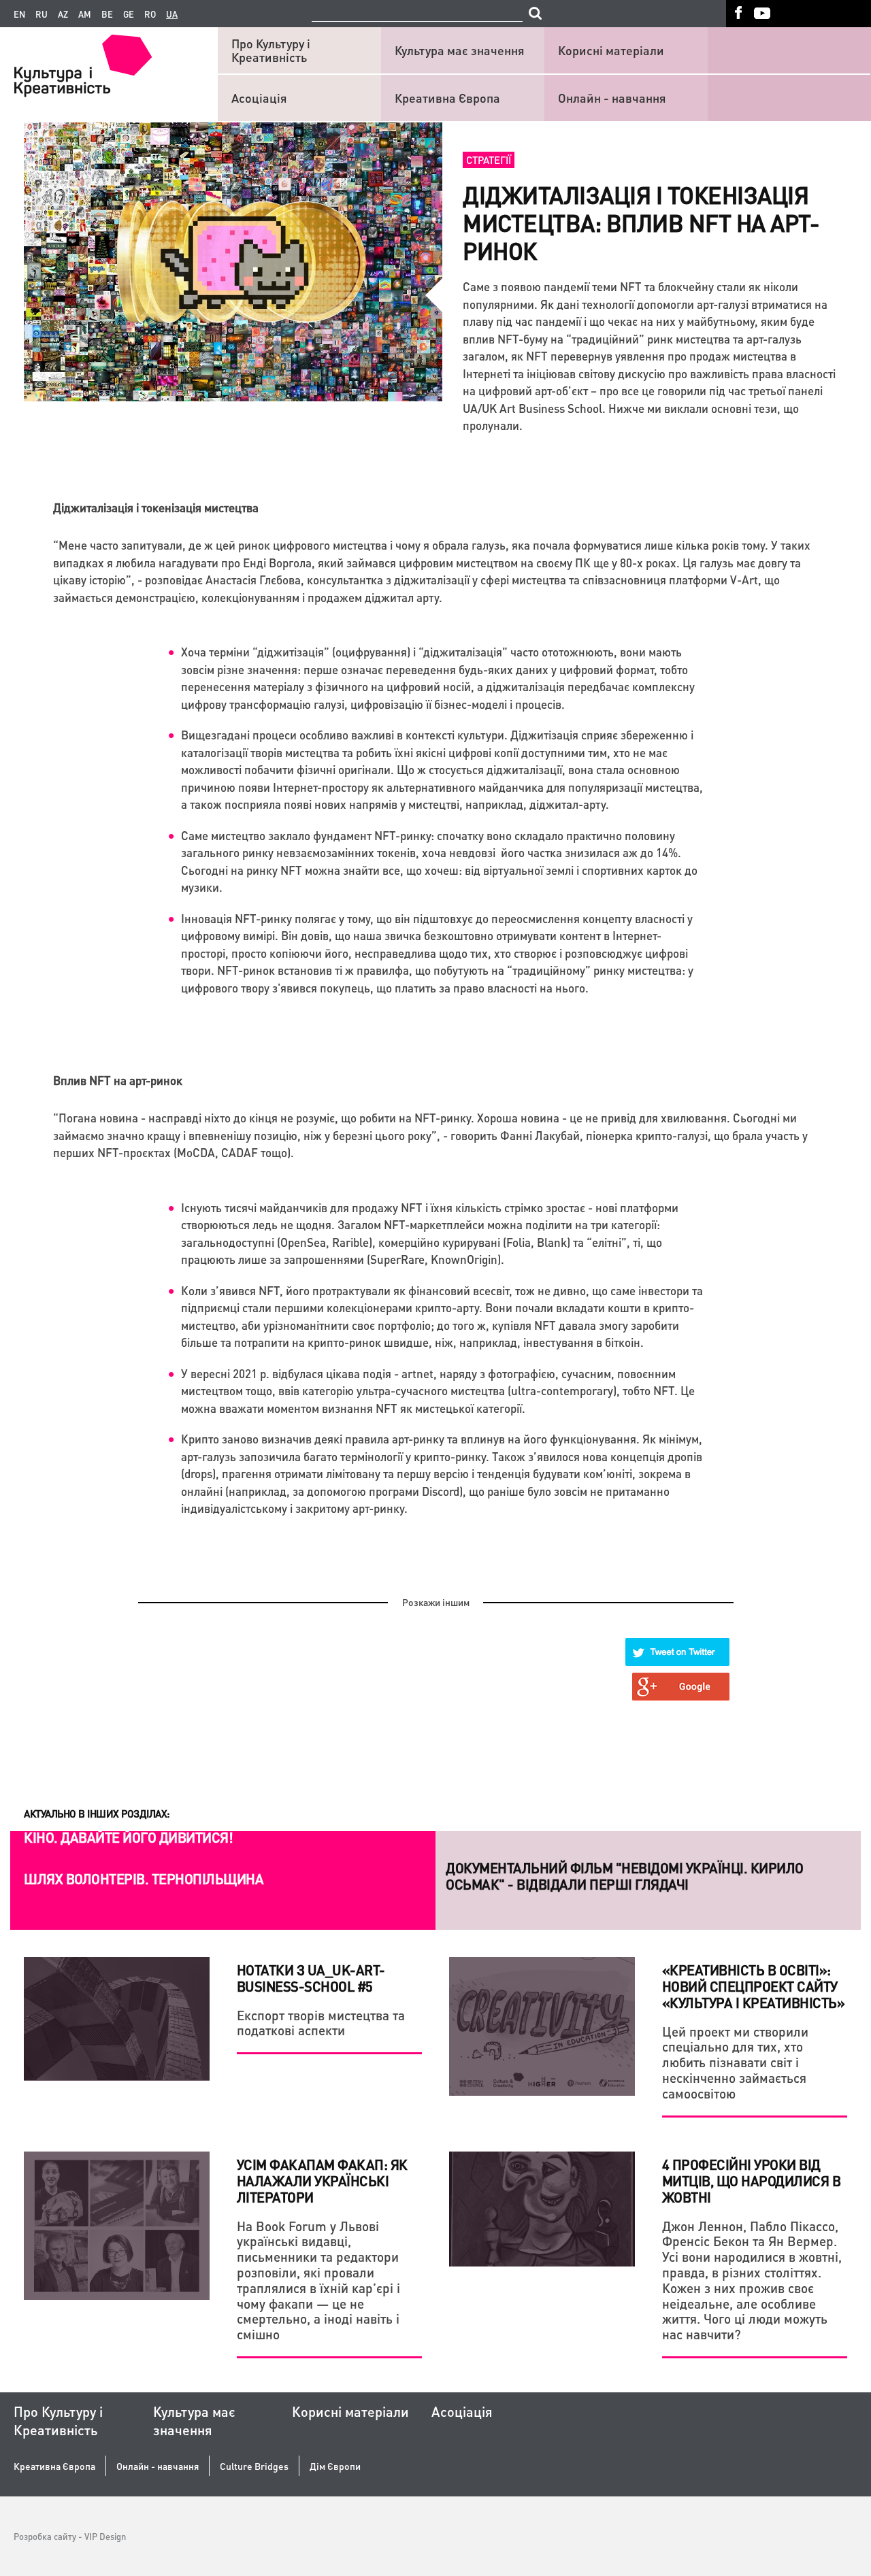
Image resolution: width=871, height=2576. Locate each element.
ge (129, 14)
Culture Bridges (254, 2466)
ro (150, 14)
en (19, 14)
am (85, 14)
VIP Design (105, 2536)
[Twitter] (678, 1652)
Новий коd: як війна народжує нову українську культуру (643, 1879)
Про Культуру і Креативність (271, 50)
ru (42, 14)
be (107, 14)
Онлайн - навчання (612, 98)
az (63, 14)
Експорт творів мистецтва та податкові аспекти (321, 2023)
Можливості (57, 1851)
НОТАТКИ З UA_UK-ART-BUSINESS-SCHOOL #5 (311, 1978)
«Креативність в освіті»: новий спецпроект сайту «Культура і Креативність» (754, 1986)
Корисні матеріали (611, 50)
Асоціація (259, 98)
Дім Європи (335, 2466)
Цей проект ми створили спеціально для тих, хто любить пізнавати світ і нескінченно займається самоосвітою (735, 2062)
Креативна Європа (447, 98)
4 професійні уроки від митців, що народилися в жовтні (752, 2181)
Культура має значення (460, 50)
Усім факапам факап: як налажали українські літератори (322, 2181)
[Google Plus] (681, 1687)
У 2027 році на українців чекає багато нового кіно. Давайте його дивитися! (179, 1887)
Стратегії (489, 160)
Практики (471, 1851)
